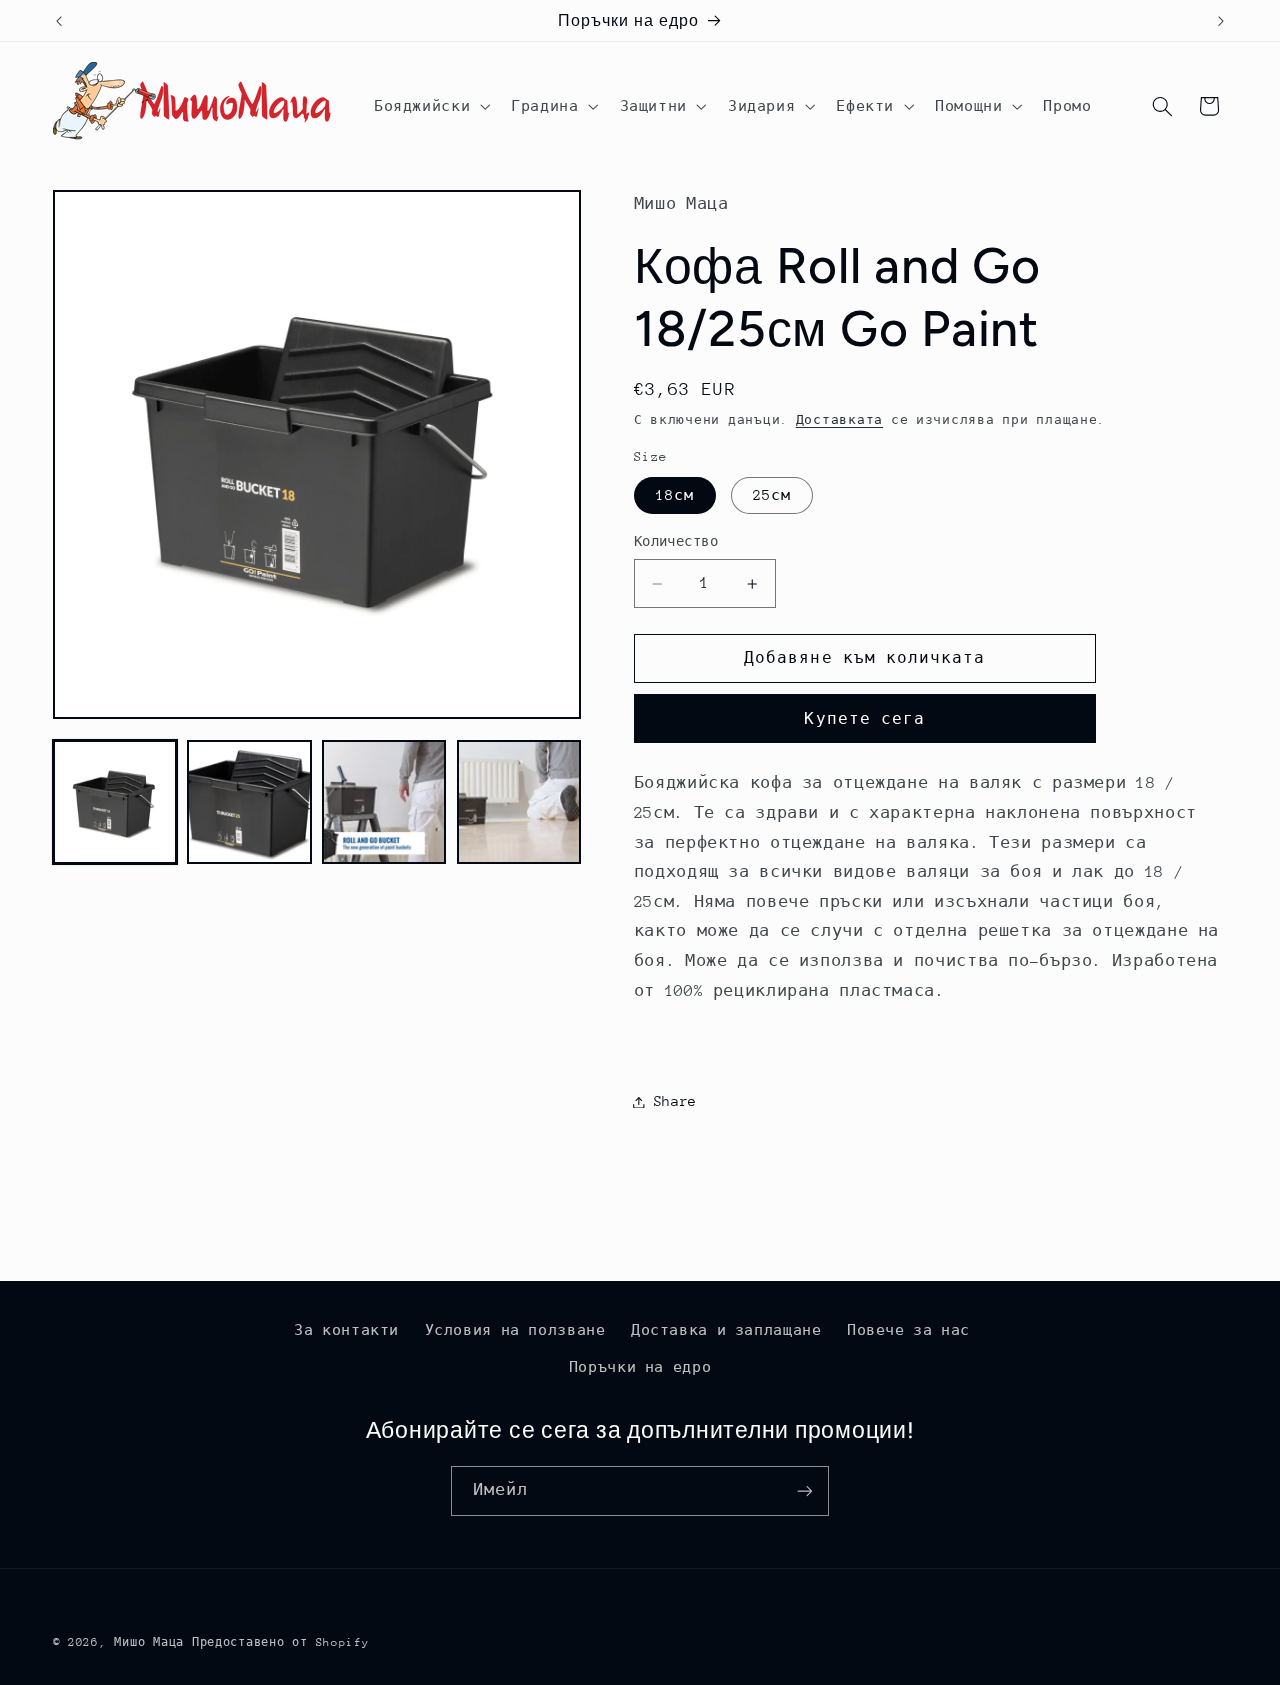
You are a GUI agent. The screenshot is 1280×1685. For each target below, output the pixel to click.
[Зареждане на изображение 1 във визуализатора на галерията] (115, 802)
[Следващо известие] (1221, 21)
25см (772, 495)
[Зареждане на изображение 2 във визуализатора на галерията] (249, 802)
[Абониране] (805, 1490)
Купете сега (864, 718)
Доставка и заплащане (726, 1330)
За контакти (346, 1330)
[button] (429, 106)
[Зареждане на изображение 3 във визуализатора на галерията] (384, 802)
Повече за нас (908, 1330)
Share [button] (675, 1101)
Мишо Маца (149, 1642)
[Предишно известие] (59, 21)
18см (675, 495)
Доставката (839, 421)
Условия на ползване (515, 1330)
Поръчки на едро (640, 1367)
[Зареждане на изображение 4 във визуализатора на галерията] (519, 802)
